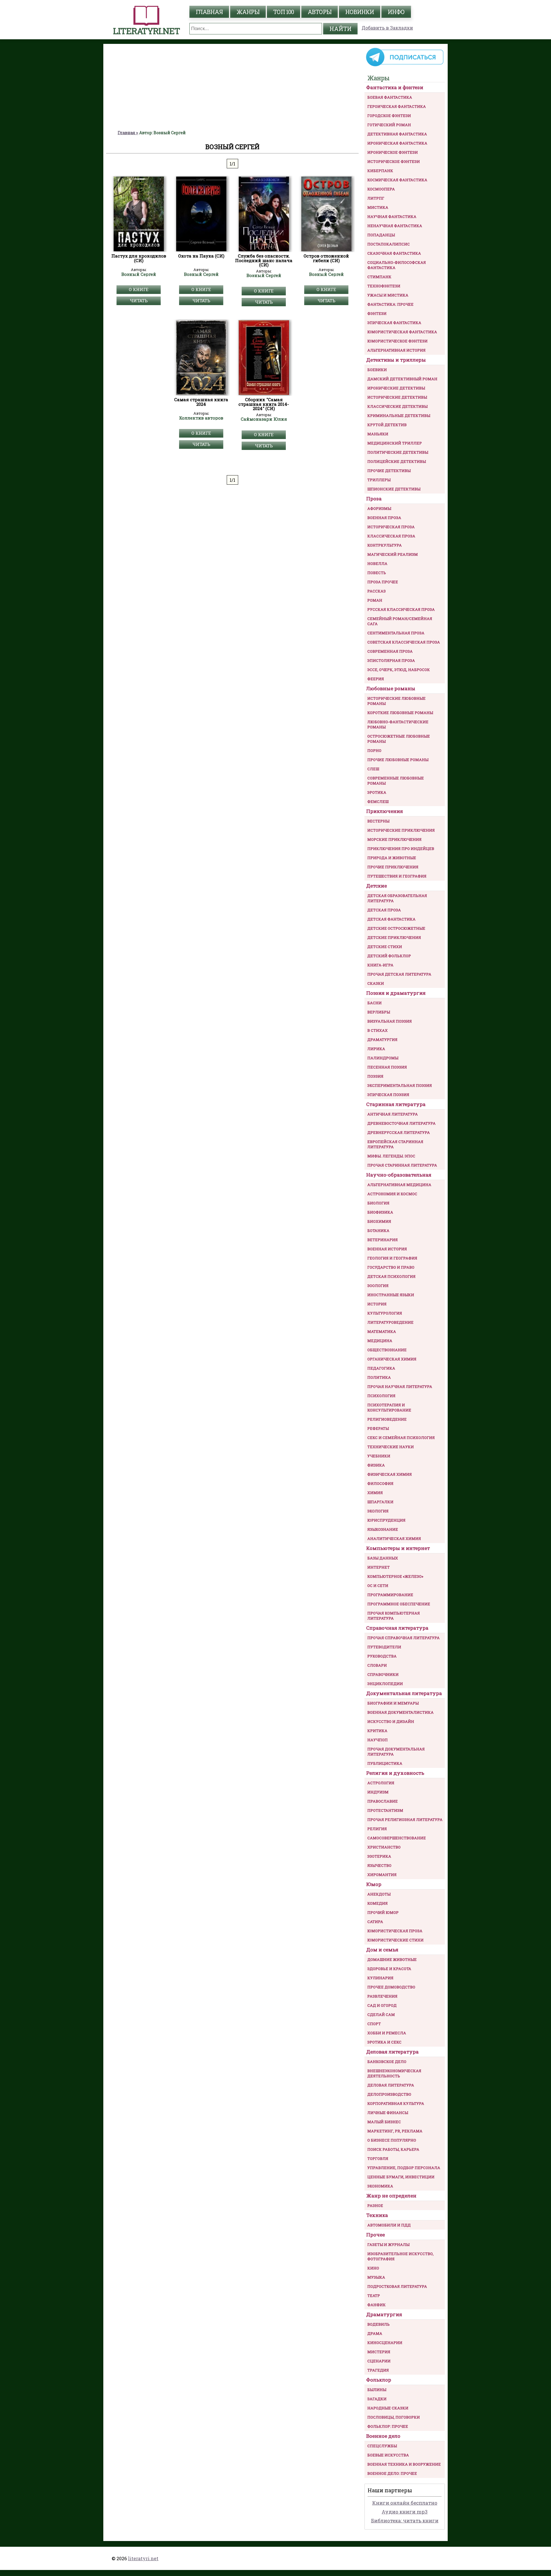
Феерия (376, 679)
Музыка (376, 2277)
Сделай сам (381, 2015)
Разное (375, 2206)
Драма (375, 2333)
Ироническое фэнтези (393, 152)
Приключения (385, 811)
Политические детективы (398, 452)
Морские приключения (394, 839)
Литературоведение (390, 1322)
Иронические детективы (396, 388)
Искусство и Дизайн (391, 1721)
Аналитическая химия (394, 1538)
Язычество (379, 1865)
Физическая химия (390, 1474)
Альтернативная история (396, 350)
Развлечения (382, 1996)
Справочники (383, 1674)
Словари (377, 1665)
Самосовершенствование (397, 1838)
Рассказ (377, 591)
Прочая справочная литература (403, 1638)
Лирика (376, 1049)
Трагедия (378, 2370)
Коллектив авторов (201, 418)
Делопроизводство (389, 2094)
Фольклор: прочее (388, 2426)
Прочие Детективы (389, 471)
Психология (381, 1396)
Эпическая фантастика (394, 323)
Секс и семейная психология (401, 1438)
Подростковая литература (397, 2286)
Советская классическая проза (404, 642)
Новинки (360, 12)
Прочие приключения (393, 867)
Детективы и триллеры (396, 360)
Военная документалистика (400, 1712)
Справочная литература (397, 1628)
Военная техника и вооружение (404, 2464)
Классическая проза (391, 536)
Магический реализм (393, 554)
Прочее (376, 2235)
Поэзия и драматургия (396, 993)
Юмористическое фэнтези (397, 341)
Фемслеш (378, 802)
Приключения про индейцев (401, 849)
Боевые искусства (388, 2455)
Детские (377, 886)
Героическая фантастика (397, 106)
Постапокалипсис (389, 244)
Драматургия (382, 1040)
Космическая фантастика (397, 180)
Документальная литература (404, 1693)
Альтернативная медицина (399, 1185)
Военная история (387, 1249)
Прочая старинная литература (402, 1165)
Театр (374, 2296)
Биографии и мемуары (393, 1703)
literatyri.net (143, 2558)
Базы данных (383, 1558)
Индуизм (378, 1792)
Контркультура (385, 545)
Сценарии (379, 2361)
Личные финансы (388, 2113)
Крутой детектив (387, 425)
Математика (382, 1331)
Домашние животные (392, 1959)
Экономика (380, 2186)
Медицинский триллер (395, 443)
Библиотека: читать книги (405, 2521)
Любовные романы (391, 688)
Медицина (380, 1341)
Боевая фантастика (390, 97)
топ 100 (284, 12)
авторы (320, 12)
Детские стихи (385, 947)
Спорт (374, 2024)
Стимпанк (379, 277)
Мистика (378, 207)
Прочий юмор (383, 1912)
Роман (375, 600)
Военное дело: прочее (392, 2473)
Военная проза (384, 518)
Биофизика (380, 1212)
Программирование (390, 1595)
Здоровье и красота (389, 1969)
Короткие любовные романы (400, 713)
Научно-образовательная (399, 1175)
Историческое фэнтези (394, 161)
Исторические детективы (397, 397)
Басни (375, 1003)
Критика (377, 1731)
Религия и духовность (395, 1773)
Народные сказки (388, 2408)
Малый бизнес (384, 2122)
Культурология (385, 1313)
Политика (379, 1377)
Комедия (378, 1903)
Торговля (378, 2158)
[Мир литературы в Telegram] (405, 66)
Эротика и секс (384, 2042)
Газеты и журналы (388, 2245)
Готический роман (389, 125)
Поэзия (375, 1076)
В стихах (378, 1030)
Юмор (374, 1884)
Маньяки (378, 434)
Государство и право (391, 1267)
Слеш (373, 769)
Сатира (375, 1922)
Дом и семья (382, 1950)
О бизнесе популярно (392, 2140)
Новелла (377, 563)
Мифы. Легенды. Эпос (391, 1156)
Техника (377, 2215)
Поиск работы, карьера (393, 2149)
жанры (248, 12)
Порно (374, 750)
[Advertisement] (232, 87)
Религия (377, 1829)
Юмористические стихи (395, 1940)
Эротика (377, 792)
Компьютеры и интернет (398, 1548)
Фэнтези (377, 313)
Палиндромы (383, 1058)
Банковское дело (387, 2062)
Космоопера (381, 189)
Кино (373, 2268)
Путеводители (384, 1647)
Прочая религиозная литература (405, 1820)
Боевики (377, 370)
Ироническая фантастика (397, 143)
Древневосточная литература (401, 1123)
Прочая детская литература (399, 974)
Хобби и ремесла (387, 2033)
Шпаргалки (380, 1502)
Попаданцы (381, 235)
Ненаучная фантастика (395, 226)
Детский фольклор (389, 956)
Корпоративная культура (396, 2103)
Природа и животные (392, 858)
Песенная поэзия (387, 1067)
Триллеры (379, 480)
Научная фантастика (392, 217)
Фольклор (379, 2380)
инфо (396, 12)
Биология (378, 1203)
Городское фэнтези (389, 116)
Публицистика (385, 1763)
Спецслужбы (382, 2446)
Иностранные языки (391, 1295)
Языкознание (383, 1529)
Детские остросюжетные (396, 928)
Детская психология (391, 1276)
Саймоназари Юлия (264, 419)
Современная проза (390, 651)
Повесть (377, 573)
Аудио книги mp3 (405, 2512)
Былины (377, 2390)
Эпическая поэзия (388, 1095)
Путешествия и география (397, 876)
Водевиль (379, 2324)
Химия (375, 1493)
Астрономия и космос (392, 1194)
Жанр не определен (391, 2196)
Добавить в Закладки (387, 28)
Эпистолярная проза (391, 660)
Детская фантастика (391, 919)
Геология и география (392, 1258)
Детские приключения (394, 937)
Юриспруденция (386, 1520)
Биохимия (379, 1221)
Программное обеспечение (399, 1604)
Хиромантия (382, 1875)
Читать (139, 301)
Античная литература (393, 1114)
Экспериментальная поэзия (400, 1085)
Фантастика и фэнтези (395, 87)
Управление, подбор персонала (404, 2168)
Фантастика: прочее (390, 304)
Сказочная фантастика (394, 253)
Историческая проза (391, 527)
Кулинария (380, 1978)
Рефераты (378, 1428)
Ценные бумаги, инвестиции (401, 2177)
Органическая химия (392, 1359)
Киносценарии (385, 2343)
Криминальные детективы (399, 416)
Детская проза (384, 910)
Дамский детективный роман (402, 379)
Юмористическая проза (395, 1931)
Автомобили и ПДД (389, 2225)
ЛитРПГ (376, 198)
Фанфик (377, 2305)
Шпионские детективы (394, 489)
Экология (378, 1511)
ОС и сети (378, 1586)
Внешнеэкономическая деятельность (394, 2073)
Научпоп (378, 1740)
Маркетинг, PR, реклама (395, 2131)
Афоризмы (379, 508)
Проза (374, 499)
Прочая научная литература (400, 1387)
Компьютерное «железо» (395, 1576)
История (377, 1304)
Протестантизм (385, 1810)
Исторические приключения (401, 830)
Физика (376, 1465)
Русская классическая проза (401, 609)
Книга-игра (380, 965)
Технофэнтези (384, 286)
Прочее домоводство (391, 1987)
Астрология (381, 1783)
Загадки (377, 2399)
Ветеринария (383, 1240)
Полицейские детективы (397, 461)
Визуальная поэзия (390, 1021)
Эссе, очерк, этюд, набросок (399, 670)
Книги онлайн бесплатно (405, 2503)
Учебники (379, 1456)
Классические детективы (397, 406)
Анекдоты (379, 1894)
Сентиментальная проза (396, 633)
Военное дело (383, 2436)
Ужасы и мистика (388, 295)
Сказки (376, 983)
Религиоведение (387, 1419)
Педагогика (381, 1368)
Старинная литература (396, 1104)
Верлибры (379, 1012)
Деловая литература (392, 2052)
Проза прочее (383, 582)
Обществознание (387, 1350)
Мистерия (379, 2352)
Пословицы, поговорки (394, 2417)
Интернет (379, 1567)
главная (209, 12)
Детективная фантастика (397, 134)
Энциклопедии (385, 1684)
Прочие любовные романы (398, 760)
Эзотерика (379, 1856)
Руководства (382, 1656)
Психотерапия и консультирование (389, 1407)
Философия (380, 1483)
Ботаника (378, 1231)
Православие (383, 1801)
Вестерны (378, 821)
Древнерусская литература (399, 1132)
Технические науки (391, 1447)
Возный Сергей (139, 274)
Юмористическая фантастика (402, 332)
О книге (139, 289)
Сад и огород (382, 2005)
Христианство (384, 1847)
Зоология (378, 1286)
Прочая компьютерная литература (394, 1616)
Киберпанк (380, 171)
